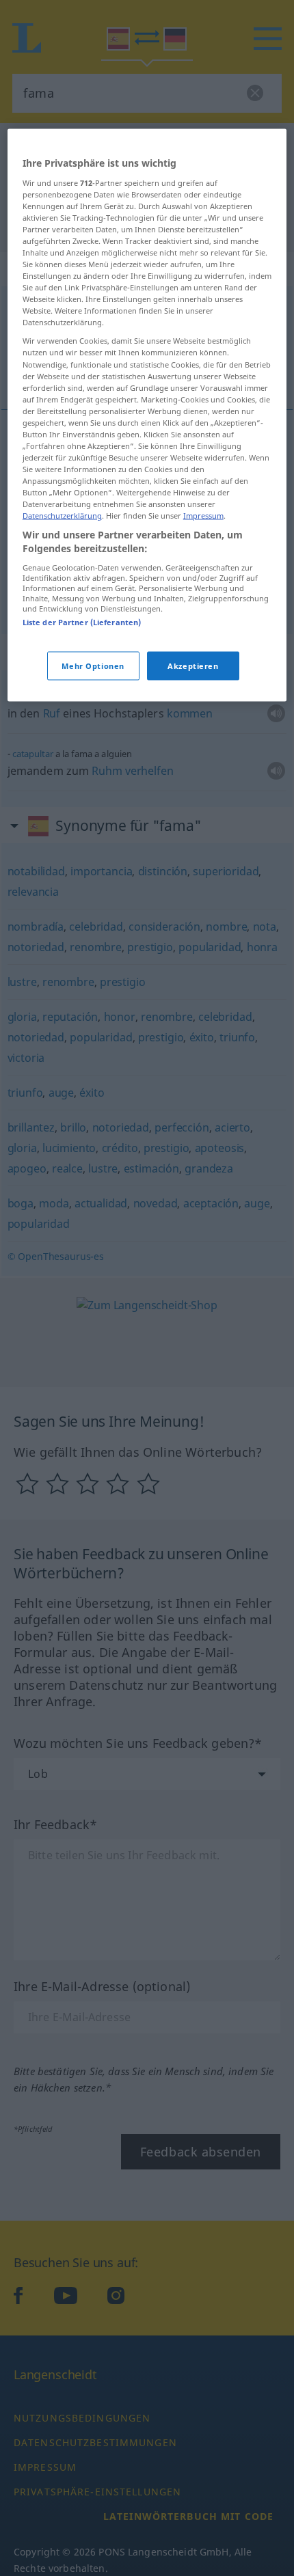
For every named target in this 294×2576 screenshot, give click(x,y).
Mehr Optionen (93, 665)
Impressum (203, 516)
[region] (147, 415)
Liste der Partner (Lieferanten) (82, 621)
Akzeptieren (193, 665)
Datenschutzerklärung (62, 516)
